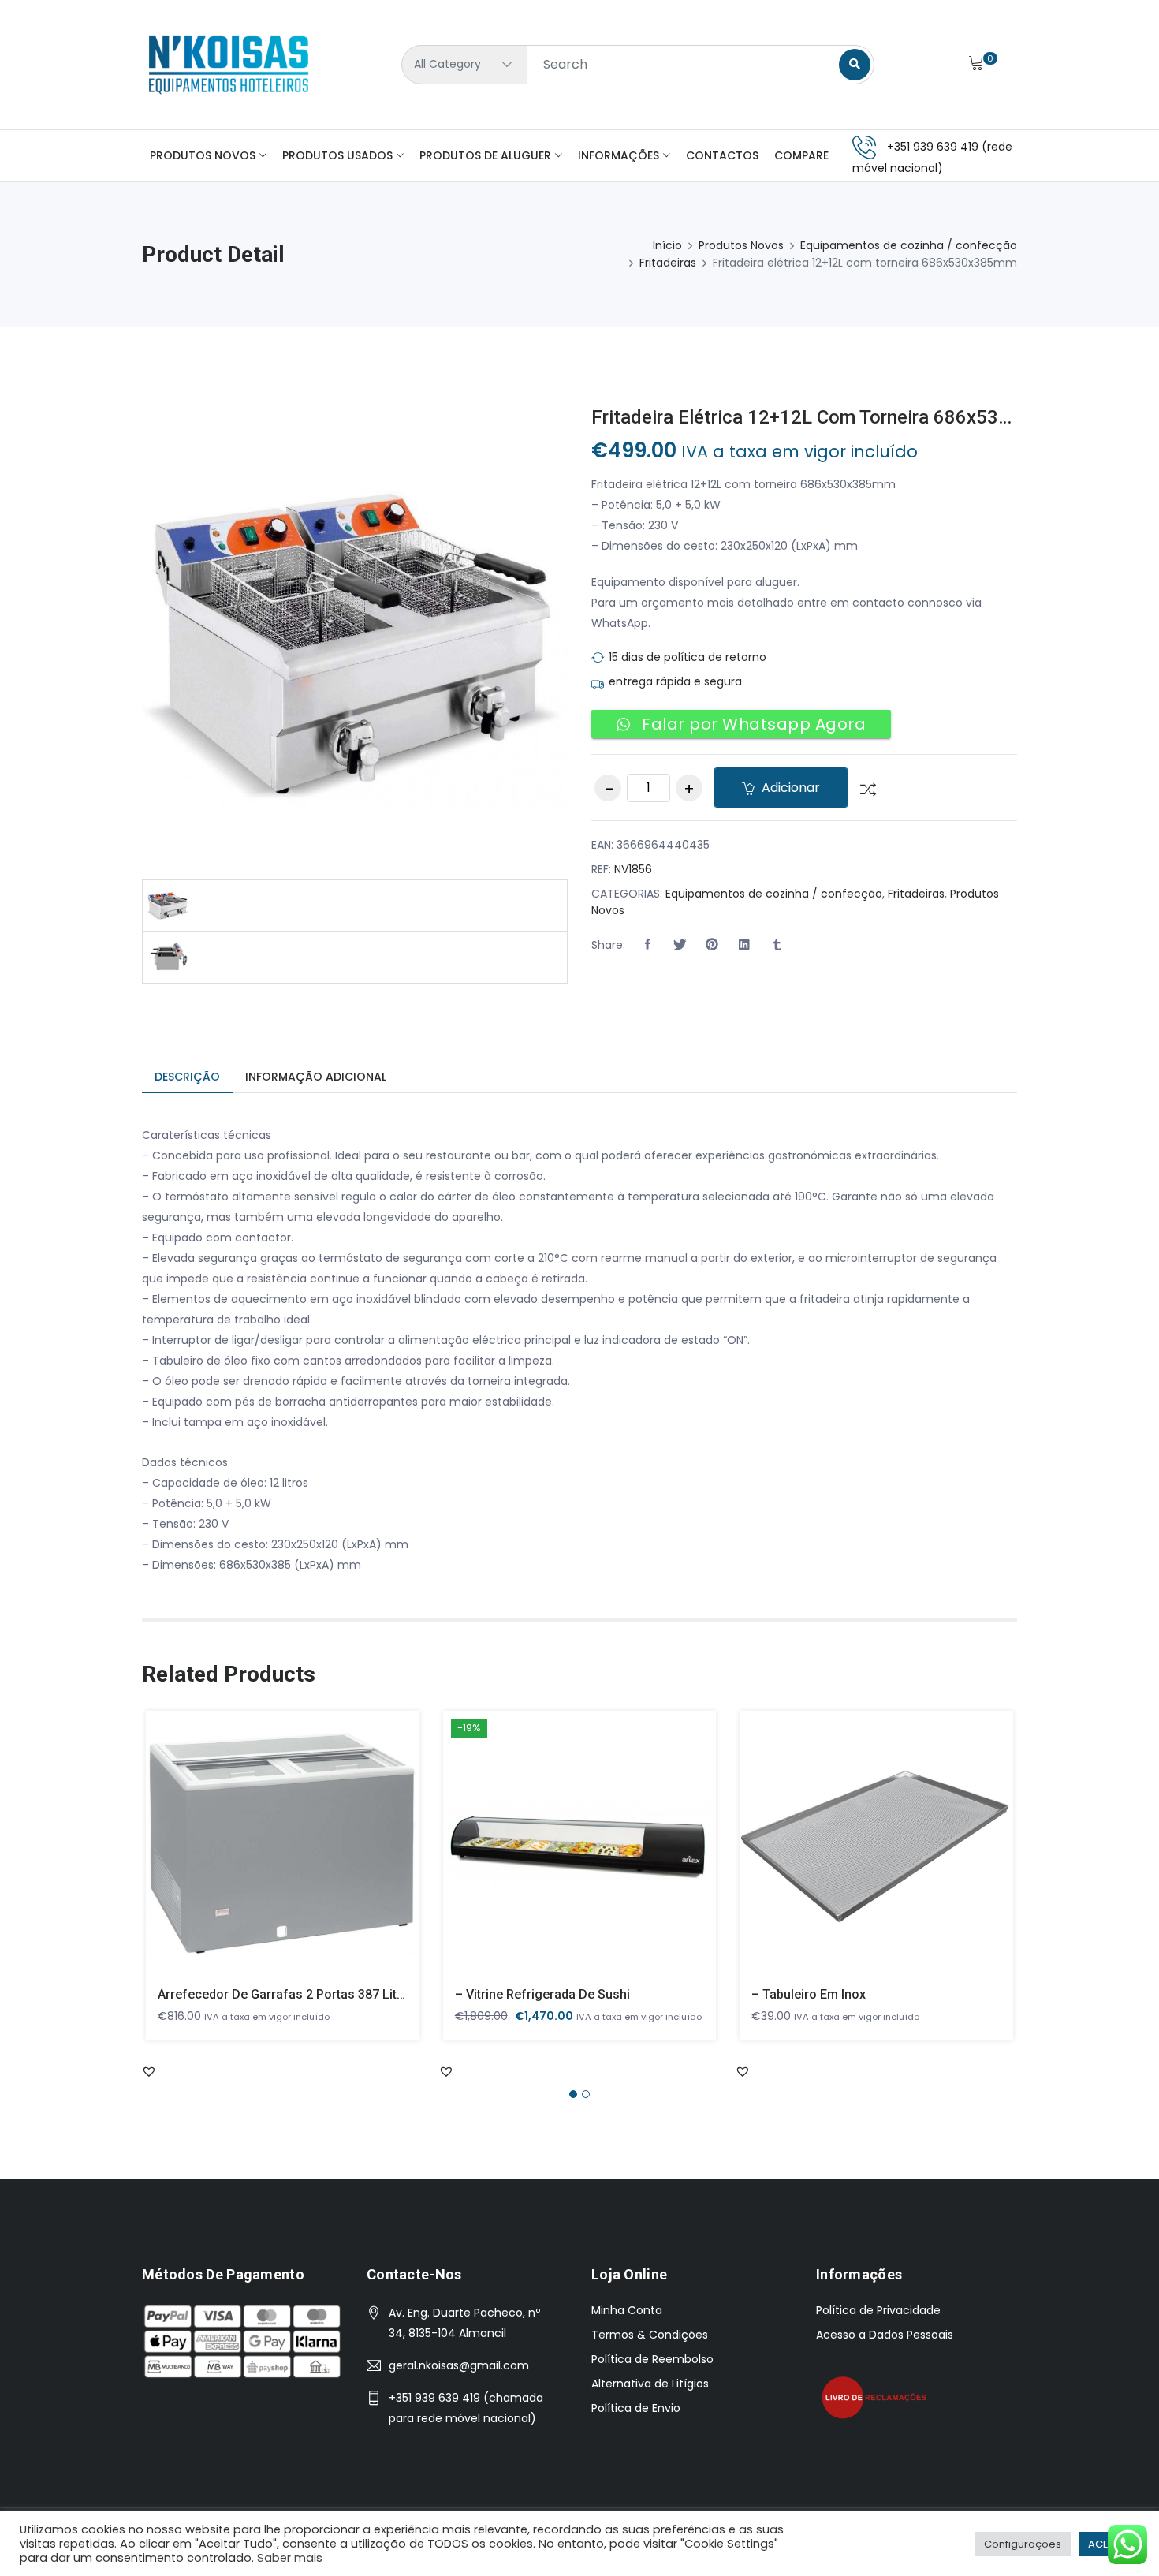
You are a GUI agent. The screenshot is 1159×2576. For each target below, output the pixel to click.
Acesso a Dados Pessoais (885, 2335)
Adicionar (789, 788)
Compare (801, 155)
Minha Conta (627, 2310)
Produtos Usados (337, 155)
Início (667, 245)
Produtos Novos (203, 155)
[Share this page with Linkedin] (744, 945)
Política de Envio (636, 2408)
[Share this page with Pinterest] (712, 945)
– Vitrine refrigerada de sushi (542, 1994)
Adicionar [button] (260, 1855)
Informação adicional (316, 1077)
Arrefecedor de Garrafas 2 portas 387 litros (287, 1994)
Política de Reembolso (652, 2359)
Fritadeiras (668, 263)
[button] (647, 945)
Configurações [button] (1023, 2544)
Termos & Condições (650, 2335)
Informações (619, 155)
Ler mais (854, 1855)
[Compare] (862, 788)
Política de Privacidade (878, 2310)
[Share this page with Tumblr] (777, 945)
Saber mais (290, 2558)
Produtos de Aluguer (485, 155)
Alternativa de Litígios (650, 2384)
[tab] (187, 1078)
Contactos (722, 155)
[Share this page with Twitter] (680, 945)
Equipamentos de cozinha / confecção (909, 245)
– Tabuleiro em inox (809, 1994)
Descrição (187, 1077)
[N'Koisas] (229, 65)
